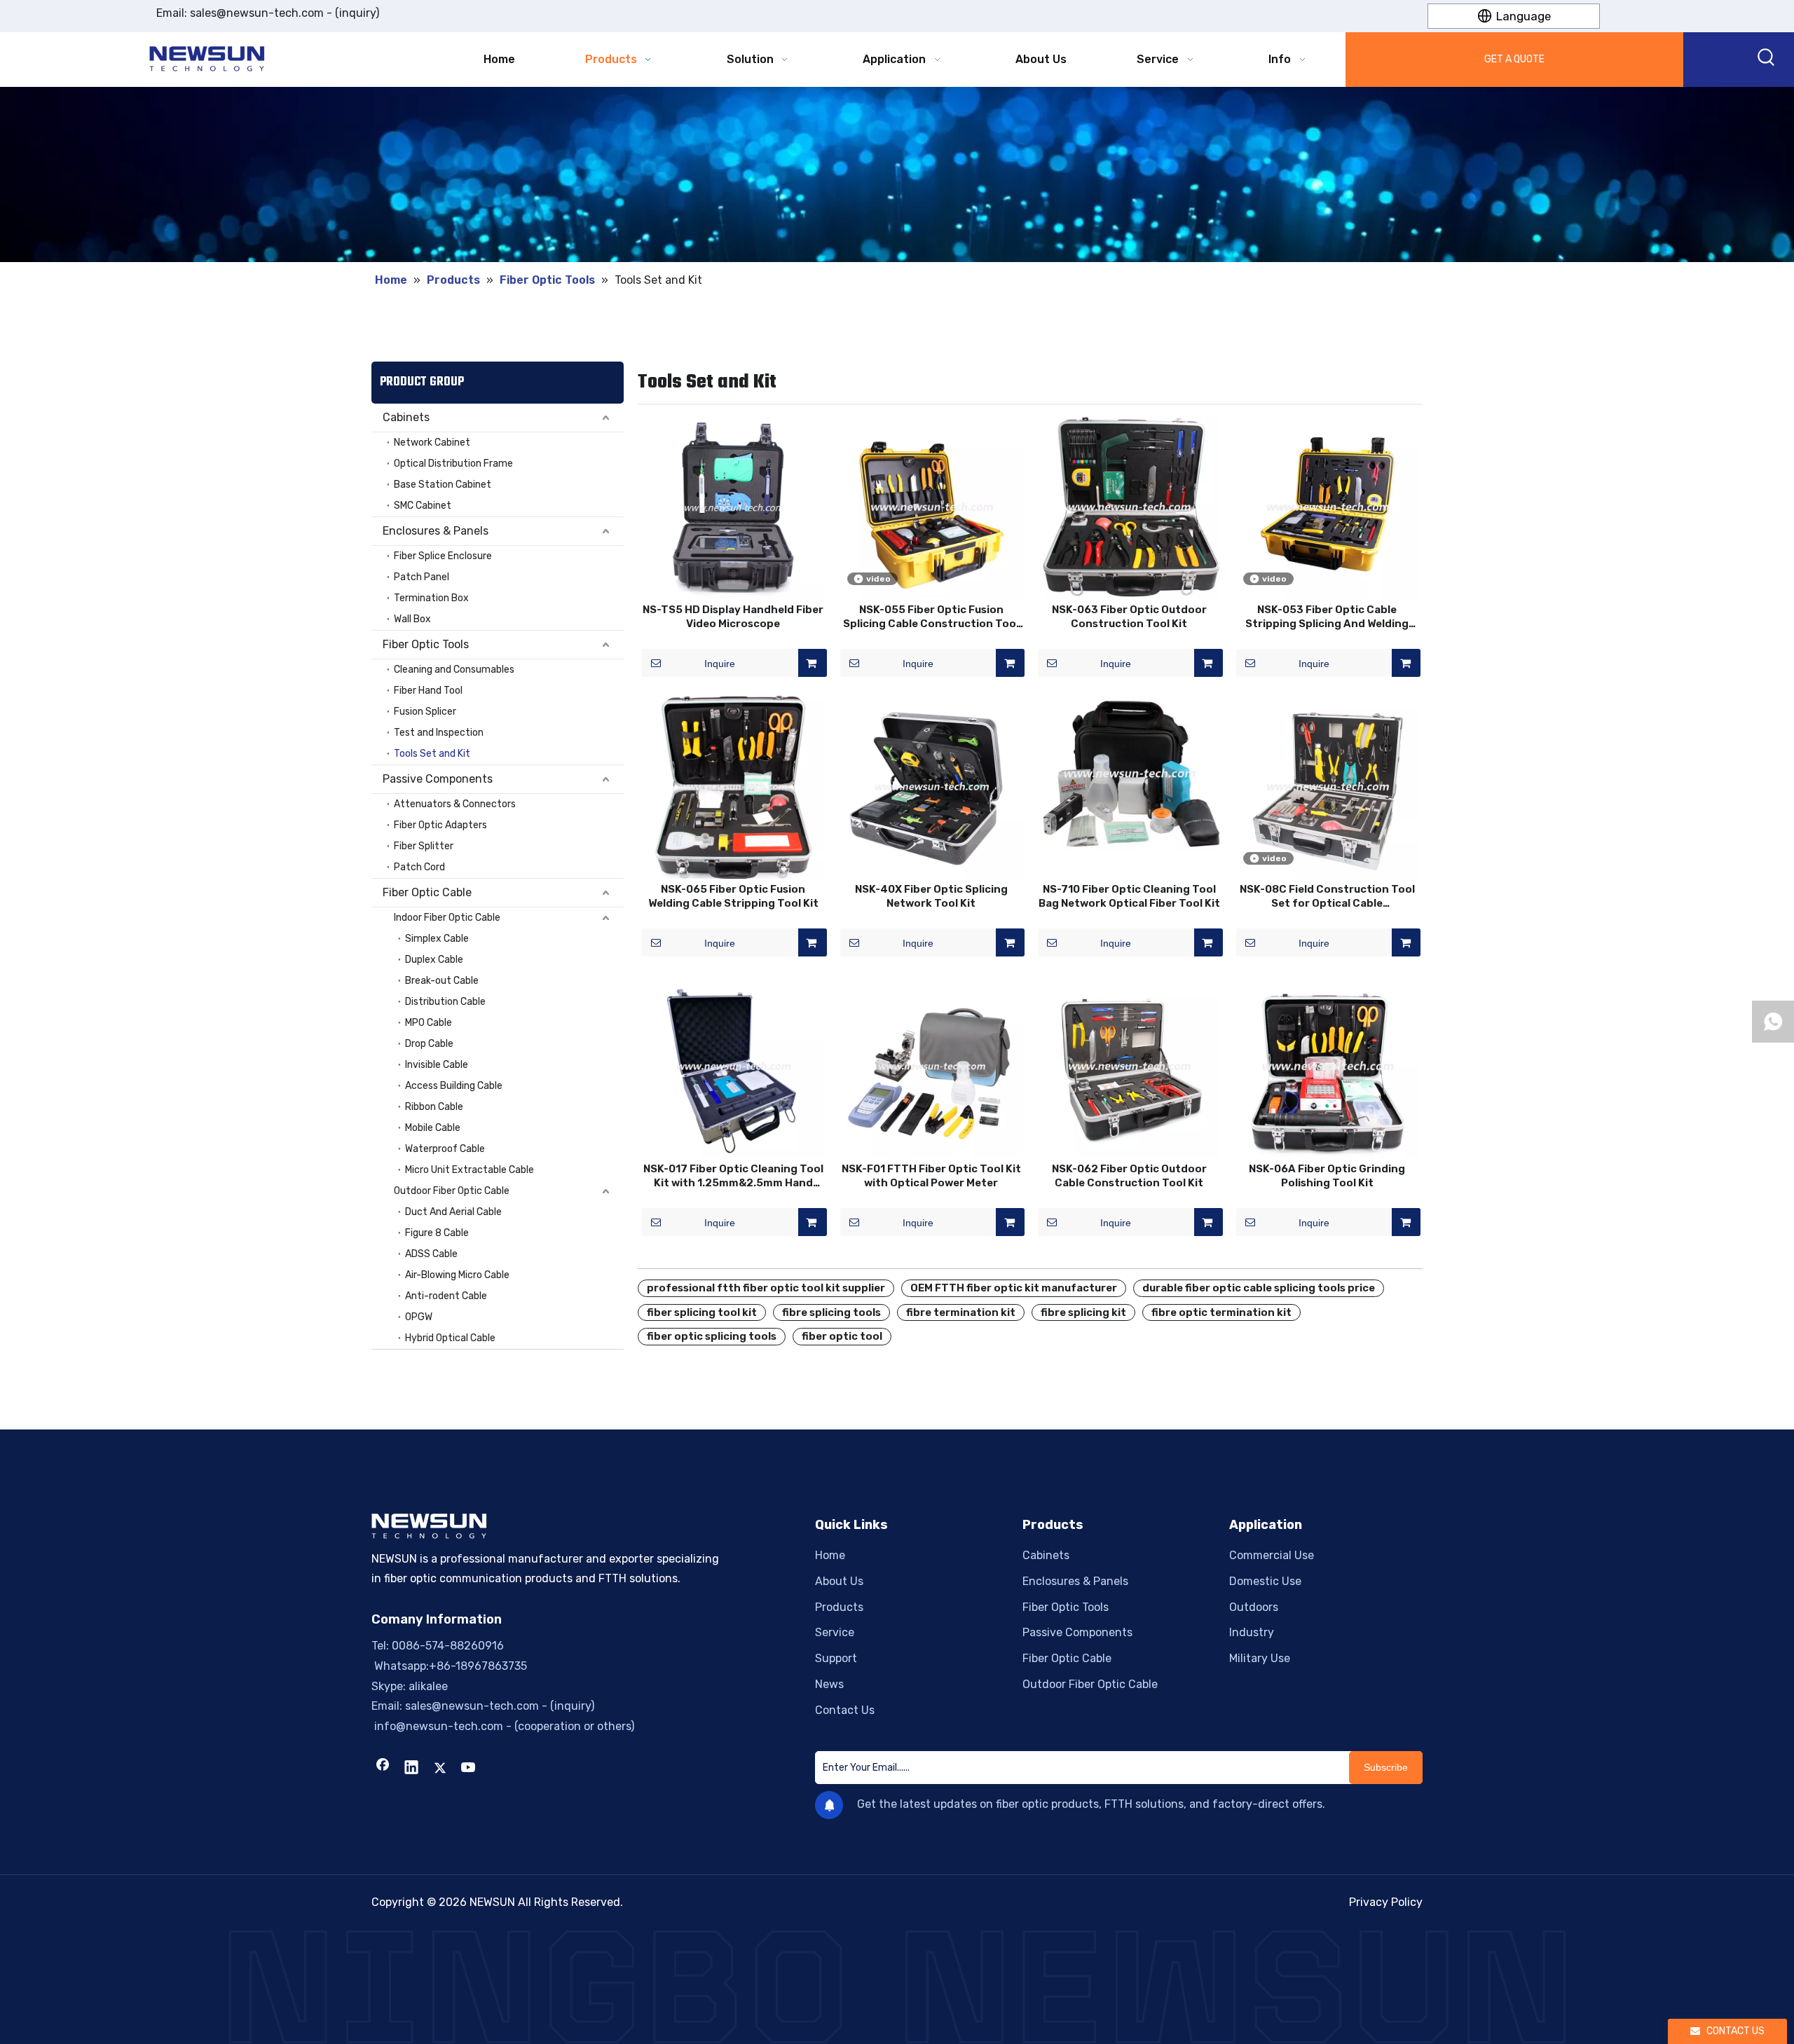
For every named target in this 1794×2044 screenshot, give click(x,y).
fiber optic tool (842, 1336)
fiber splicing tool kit (702, 1312)
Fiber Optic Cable (427, 892)
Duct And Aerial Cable (453, 1212)
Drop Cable (429, 1044)
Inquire (720, 664)
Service (835, 1632)
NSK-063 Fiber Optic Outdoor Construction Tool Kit (1129, 617)
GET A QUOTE (1514, 59)
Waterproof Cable (445, 1149)
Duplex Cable (434, 960)
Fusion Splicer (425, 712)
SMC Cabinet (423, 506)
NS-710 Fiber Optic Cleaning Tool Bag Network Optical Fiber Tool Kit (1129, 896)
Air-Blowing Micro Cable (457, 1275)
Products (839, 1607)
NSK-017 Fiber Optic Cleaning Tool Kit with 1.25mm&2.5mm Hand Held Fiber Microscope (733, 1176)
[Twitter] (440, 1769)
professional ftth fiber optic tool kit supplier (766, 1288)
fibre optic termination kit (1221, 1312)
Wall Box (412, 619)
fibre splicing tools (831, 1312)
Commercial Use (1272, 1555)
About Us (839, 1581)
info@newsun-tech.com (437, 1726)
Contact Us (845, 1710)
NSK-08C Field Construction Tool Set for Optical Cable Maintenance (1327, 897)
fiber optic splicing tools (712, 1336)
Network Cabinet (432, 443)
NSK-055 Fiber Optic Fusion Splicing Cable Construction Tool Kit (931, 617)
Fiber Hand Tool (428, 691)
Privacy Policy (1386, 1902)
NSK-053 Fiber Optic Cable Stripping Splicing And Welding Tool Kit (1327, 617)
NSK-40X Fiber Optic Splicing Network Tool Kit (931, 896)
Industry (1252, 1632)
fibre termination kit (961, 1312)
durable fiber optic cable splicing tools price (1259, 1288)
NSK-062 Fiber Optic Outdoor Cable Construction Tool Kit (1129, 1176)
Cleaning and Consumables (454, 670)
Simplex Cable (437, 939)
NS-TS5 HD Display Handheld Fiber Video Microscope (733, 617)
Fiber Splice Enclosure (443, 556)
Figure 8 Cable (437, 1233)
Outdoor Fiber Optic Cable (452, 1191)
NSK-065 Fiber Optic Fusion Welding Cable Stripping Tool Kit (733, 896)
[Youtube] (469, 1769)
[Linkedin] (411, 1769)
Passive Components (438, 779)
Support (836, 1658)
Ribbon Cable (434, 1107)
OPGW (419, 1317)
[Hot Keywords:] (1767, 60)
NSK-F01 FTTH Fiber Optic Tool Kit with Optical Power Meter (931, 1176)
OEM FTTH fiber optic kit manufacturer (1014, 1288)
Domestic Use (1265, 1581)
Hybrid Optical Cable (450, 1338)
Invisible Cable (437, 1065)
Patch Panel (422, 577)
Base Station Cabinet (443, 485)
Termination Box (431, 598)
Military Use (1260, 1658)
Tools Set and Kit (432, 754)
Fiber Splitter (424, 846)
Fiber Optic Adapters (440, 825)
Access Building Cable (454, 1086)
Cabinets (406, 417)
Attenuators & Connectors (455, 804)
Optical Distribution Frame (453, 464)
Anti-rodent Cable (446, 1296)
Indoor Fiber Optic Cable (447, 918)
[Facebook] (383, 1769)
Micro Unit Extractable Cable (470, 1170)
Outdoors (1254, 1607)
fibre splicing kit (1083, 1312)
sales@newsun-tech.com (257, 13)
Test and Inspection (439, 733)
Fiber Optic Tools (426, 644)
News (829, 1684)
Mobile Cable (433, 1128)
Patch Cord (419, 867)
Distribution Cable (445, 1002)
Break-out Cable (442, 981)
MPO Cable (429, 1023)
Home (830, 1555)
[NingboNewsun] (897, 1987)
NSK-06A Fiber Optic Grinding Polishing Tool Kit (1327, 1176)
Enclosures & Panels (436, 531)
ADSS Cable (431, 1254)
